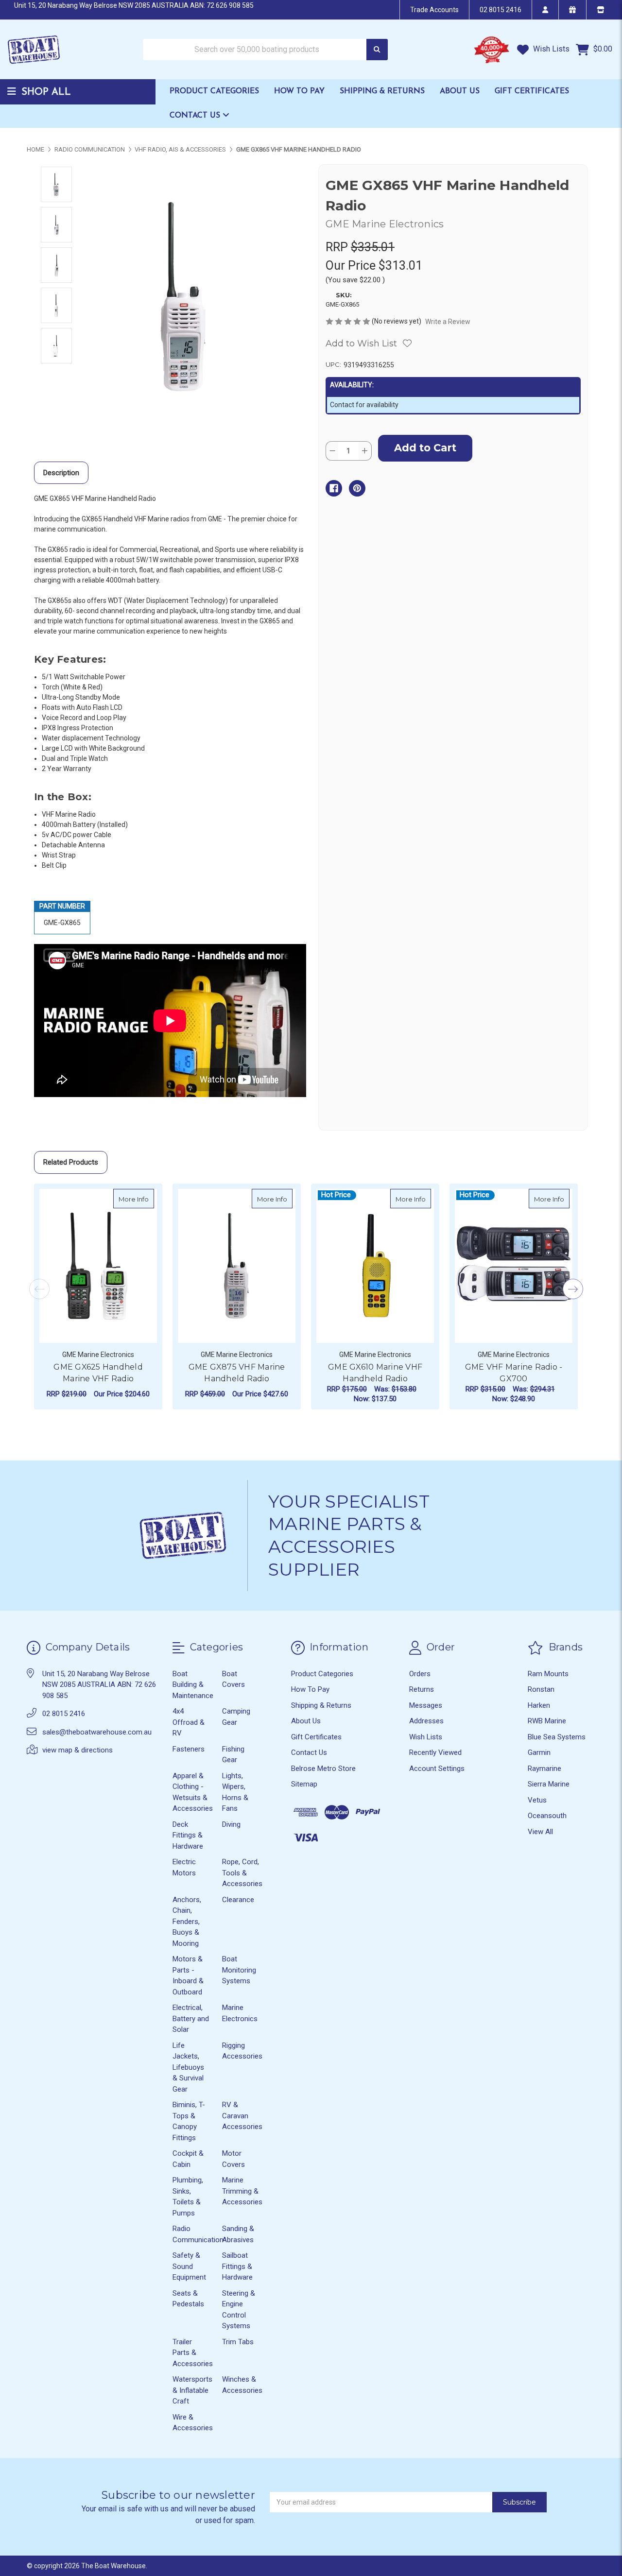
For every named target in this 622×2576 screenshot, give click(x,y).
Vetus (537, 1800)
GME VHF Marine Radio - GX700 (514, 1373)
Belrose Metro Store (323, 1769)
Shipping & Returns (382, 91)
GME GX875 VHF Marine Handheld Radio (237, 1373)
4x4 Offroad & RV (189, 1722)
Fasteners (189, 1749)
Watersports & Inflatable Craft (192, 2390)
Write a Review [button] (448, 322)
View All (540, 1832)
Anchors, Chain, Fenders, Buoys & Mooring (187, 1922)
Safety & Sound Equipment (189, 2266)
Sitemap (304, 1784)
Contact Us (196, 116)
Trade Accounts (434, 10)
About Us (460, 91)
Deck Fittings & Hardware (188, 1835)
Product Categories (214, 91)
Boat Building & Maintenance (193, 1685)
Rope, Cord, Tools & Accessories (242, 1873)
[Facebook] (334, 488)
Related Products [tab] (71, 1162)
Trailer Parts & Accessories (193, 2353)
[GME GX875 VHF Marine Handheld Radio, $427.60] (237, 1266)
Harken (539, 1705)
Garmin (539, 1752)
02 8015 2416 (501, 10)
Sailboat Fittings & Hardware (237, 2266)
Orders (420, 1674)
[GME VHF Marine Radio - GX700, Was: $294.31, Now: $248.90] (514, 1266)
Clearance (238, 1900)
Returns (422, 1689)
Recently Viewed (435, 1752)
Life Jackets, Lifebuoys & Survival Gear (188, 2067)
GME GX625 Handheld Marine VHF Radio (98, 1373)
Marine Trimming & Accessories (242, 2191)
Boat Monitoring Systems (239, 1970)
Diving (231, 1824)
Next (573, 1289)
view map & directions (78, 1750)
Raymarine (544, 1769)
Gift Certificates (532, 91)
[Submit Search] (377, 50)
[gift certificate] (572, 10)
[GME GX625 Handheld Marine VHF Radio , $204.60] (98, 1266)
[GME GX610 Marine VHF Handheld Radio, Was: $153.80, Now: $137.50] (375, 1266)
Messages (426, 1705)
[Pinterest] (357, 488)
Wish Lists (550, 49)
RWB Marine (547, 1721)
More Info (136, 1199)
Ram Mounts (548, 1674)
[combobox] (265, 50)
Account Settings (437, 1769)
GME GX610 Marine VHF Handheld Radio (375, 1373)
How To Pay (299, 91)
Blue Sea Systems (557, 1737)
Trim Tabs (238, 2342)
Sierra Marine (549, 1784)
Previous (39, 1289)
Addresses (426, 1721)
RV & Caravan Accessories (242, 2116)
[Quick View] (144, 1199)
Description (61, 473)
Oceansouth (547, 1816)
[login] (545, 10)
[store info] (600, 10)
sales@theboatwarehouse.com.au (97, 1732)
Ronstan (541, 1689)
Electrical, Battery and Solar (191, 2018)
